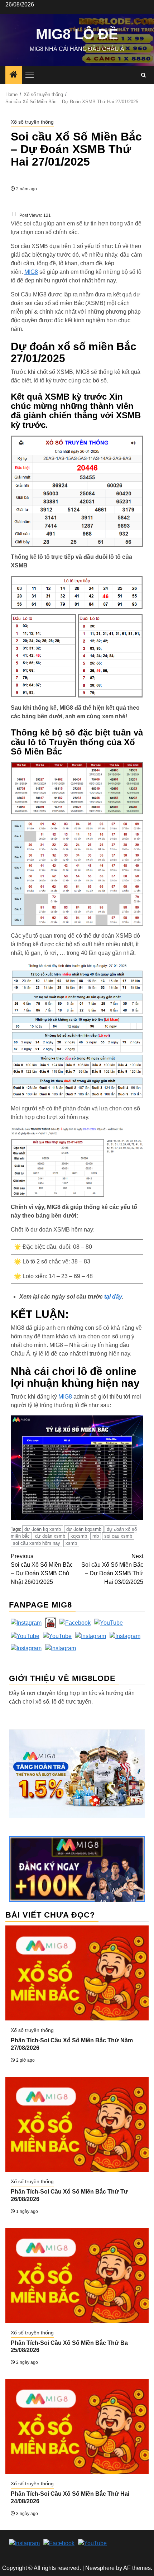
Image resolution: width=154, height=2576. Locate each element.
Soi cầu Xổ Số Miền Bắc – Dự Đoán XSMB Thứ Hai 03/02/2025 (112, 1569)
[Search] (143, 75)
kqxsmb (79, 1536)
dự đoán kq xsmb (43, 1529)
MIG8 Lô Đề (77, 34)
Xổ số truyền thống (32, 122)
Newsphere (100, 2568)
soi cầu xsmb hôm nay (37, 1543)
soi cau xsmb (118, 1536)
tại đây (113, 1297)
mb (96, 1536)
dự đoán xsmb (50, 1536)
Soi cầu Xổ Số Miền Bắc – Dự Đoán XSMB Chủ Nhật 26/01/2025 (42, 1569)
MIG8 (31, 272)
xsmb (71, 1543)
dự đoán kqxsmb (84, 1529)
